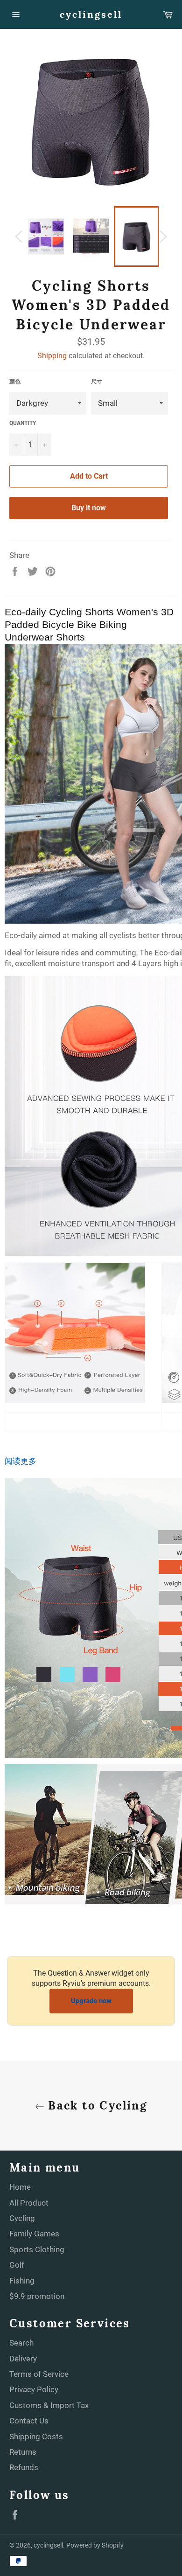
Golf (17, 2265)
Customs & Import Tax (49, 2405)
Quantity (23, 423)
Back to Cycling (96, 2106)
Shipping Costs (36, 2437)
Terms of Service (39, 2374)
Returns (23, 2452)
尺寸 (97, 382)
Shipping (52, 356)
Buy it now (89, 508)
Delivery (23, 2359)
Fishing (22, 2281)
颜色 (15, 382)
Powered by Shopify (95, 2545)
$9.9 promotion (37, 2296)
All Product (29, 2203)
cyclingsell (91, 14)
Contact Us (29, 2421)
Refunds (24, 2467)
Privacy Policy (34, 2389)
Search (21, 2343)
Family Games (34, 2234)
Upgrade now (91, 2001)
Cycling (22, 2218)
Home (20, 2187)
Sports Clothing (37, 2249)
